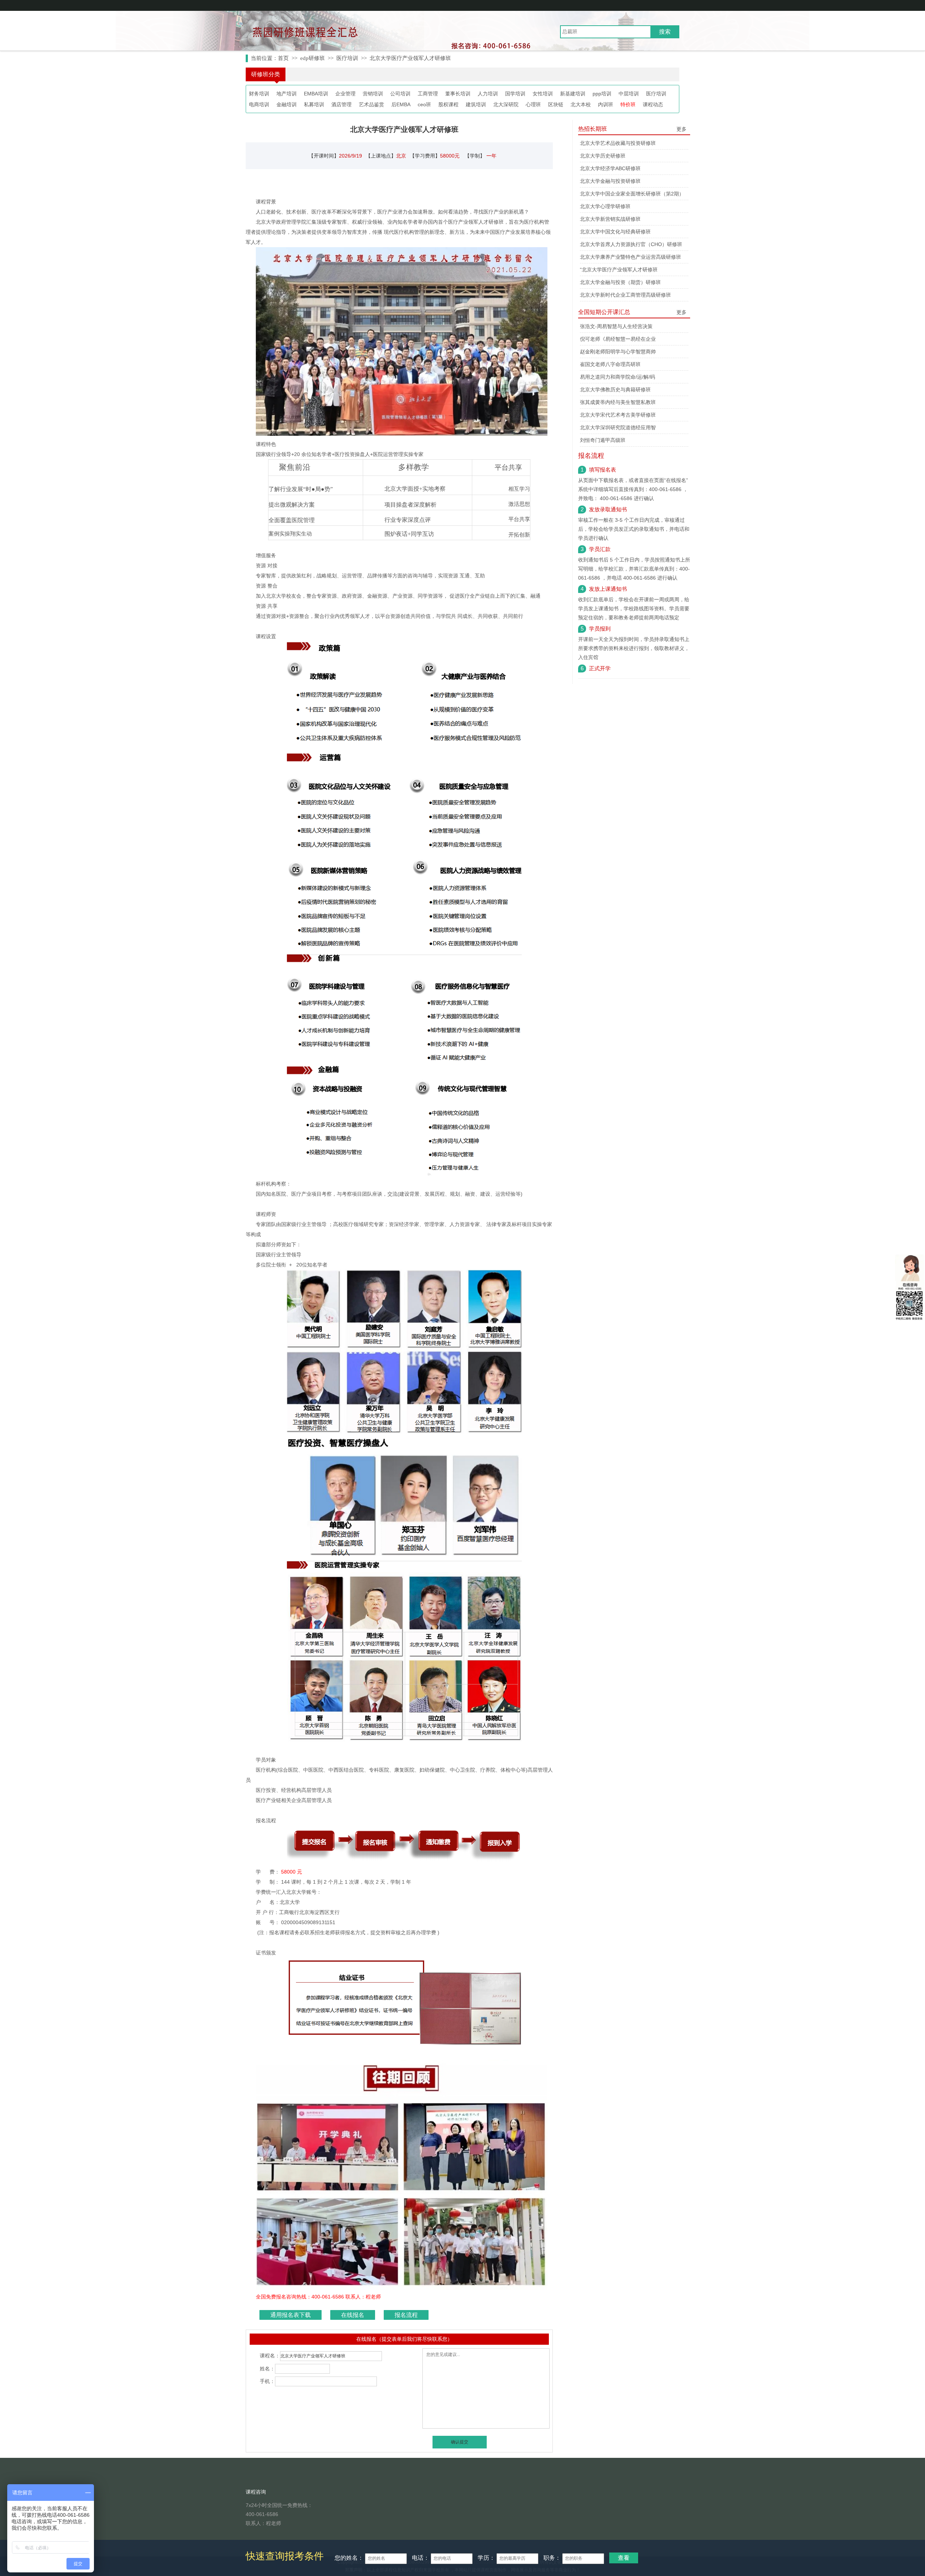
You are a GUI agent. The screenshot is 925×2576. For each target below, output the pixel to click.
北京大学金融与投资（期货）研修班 (620, 282)
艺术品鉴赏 (371, 104)
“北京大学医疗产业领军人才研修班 (619, 270)
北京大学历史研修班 (603, 156)
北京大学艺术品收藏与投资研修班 (618, 143)
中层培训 (629, 94)
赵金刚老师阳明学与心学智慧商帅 (618, 352)
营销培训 (373, 94)
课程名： (270, 2356)
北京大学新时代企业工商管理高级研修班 (625, 295)
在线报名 (353, 2315)
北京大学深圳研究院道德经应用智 (618, 427)
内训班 (606, 104)
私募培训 (314, 104)
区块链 (556, 104)
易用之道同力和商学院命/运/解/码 (618, 377)
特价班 (628, 104)
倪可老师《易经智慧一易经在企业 (618, 339)
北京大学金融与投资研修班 (610, 181)
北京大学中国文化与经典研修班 (615, 232)
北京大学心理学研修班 (605, 206)
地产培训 (287, 94)
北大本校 (581, 104)
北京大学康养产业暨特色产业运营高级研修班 (631, 257)
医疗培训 (347, 58)
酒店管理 (341, 104)
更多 (681, 129)
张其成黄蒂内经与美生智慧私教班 (618, 402)
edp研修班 (313, 58)
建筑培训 (476, 104)
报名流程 (406, 2315)
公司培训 (400, 94)
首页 (283, 58)
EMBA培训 (316, 94)
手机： (267, 2381)
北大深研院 (506, 104)
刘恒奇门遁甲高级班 (603, 440)
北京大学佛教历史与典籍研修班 (615, 390)
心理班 (533, 104)
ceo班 (424, 104)
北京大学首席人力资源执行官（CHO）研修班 (631, 244)
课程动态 (653, 104)
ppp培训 (602, 94)
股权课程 (448, 104)
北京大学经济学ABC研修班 (610, 168)
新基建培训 (573, 94)
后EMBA (401, 104)
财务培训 (259, 94)
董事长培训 (458, 94)
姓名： (267, 2368)
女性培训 (543, 94)
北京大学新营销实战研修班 (610, 219)
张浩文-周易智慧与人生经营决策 (616, 326)
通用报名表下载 (291, 2315)
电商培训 (259, 104)
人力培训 (488, 94)
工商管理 (428, 94)
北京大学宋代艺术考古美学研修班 (618, 415)
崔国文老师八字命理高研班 (610, 364)
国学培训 (515, 94)
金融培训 (287, 104)
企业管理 (345, 94)
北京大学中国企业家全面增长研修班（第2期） (632, 194)
